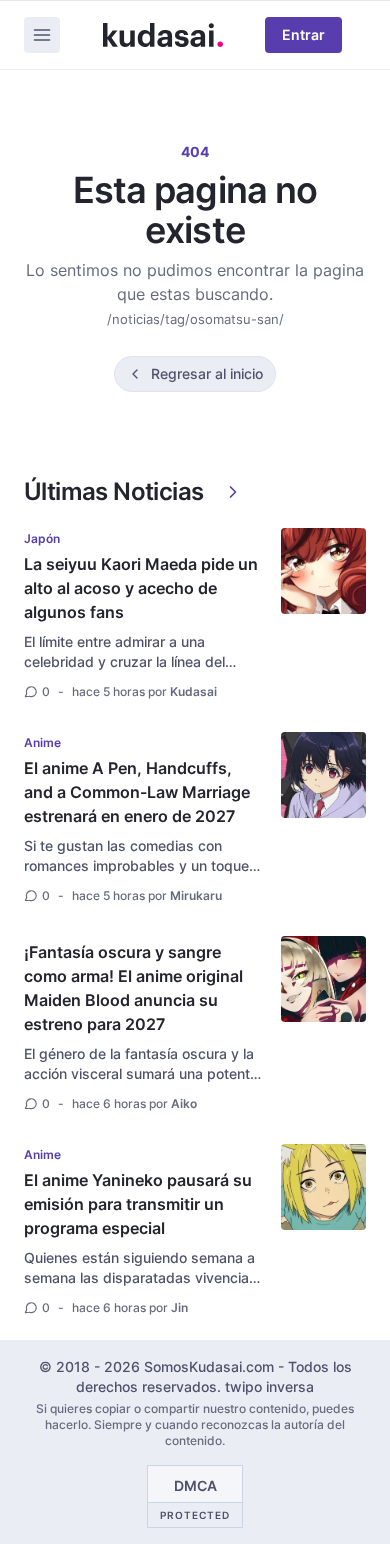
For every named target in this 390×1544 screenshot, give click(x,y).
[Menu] (42, 35)
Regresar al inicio (207, 373)
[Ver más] (233, 492)
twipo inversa (269, 1386)
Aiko (184, 1103)
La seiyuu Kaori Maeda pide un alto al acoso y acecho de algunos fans (141, 588)
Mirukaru (196, 895)
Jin (179, 1307)
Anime (42, 742)
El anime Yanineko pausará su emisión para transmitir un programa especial (138, 1204)
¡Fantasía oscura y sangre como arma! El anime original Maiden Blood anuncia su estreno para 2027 (133, 988)
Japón (42, 538)
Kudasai (193, 691)
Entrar (303, 34)
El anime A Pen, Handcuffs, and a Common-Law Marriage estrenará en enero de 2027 (137, 792)
